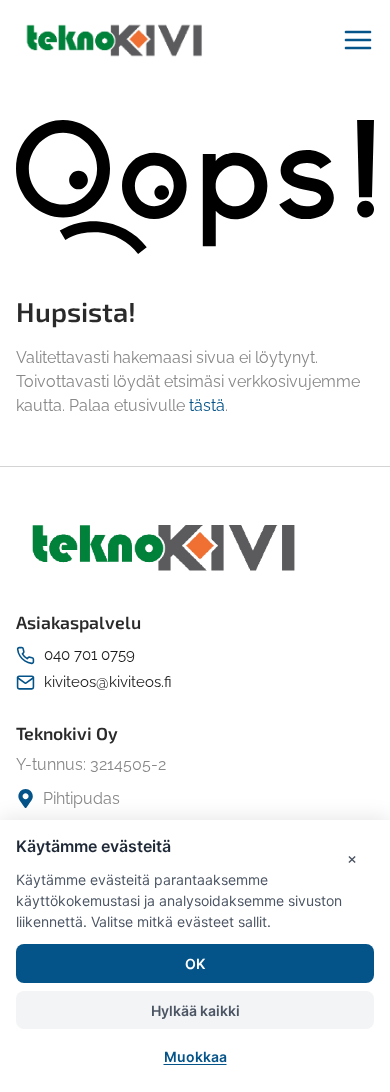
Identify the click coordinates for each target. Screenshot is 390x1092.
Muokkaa (195, 1056)
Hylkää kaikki (195, 1010)
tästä (207, 405)
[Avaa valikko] (358, 40)
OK (195, 963)
